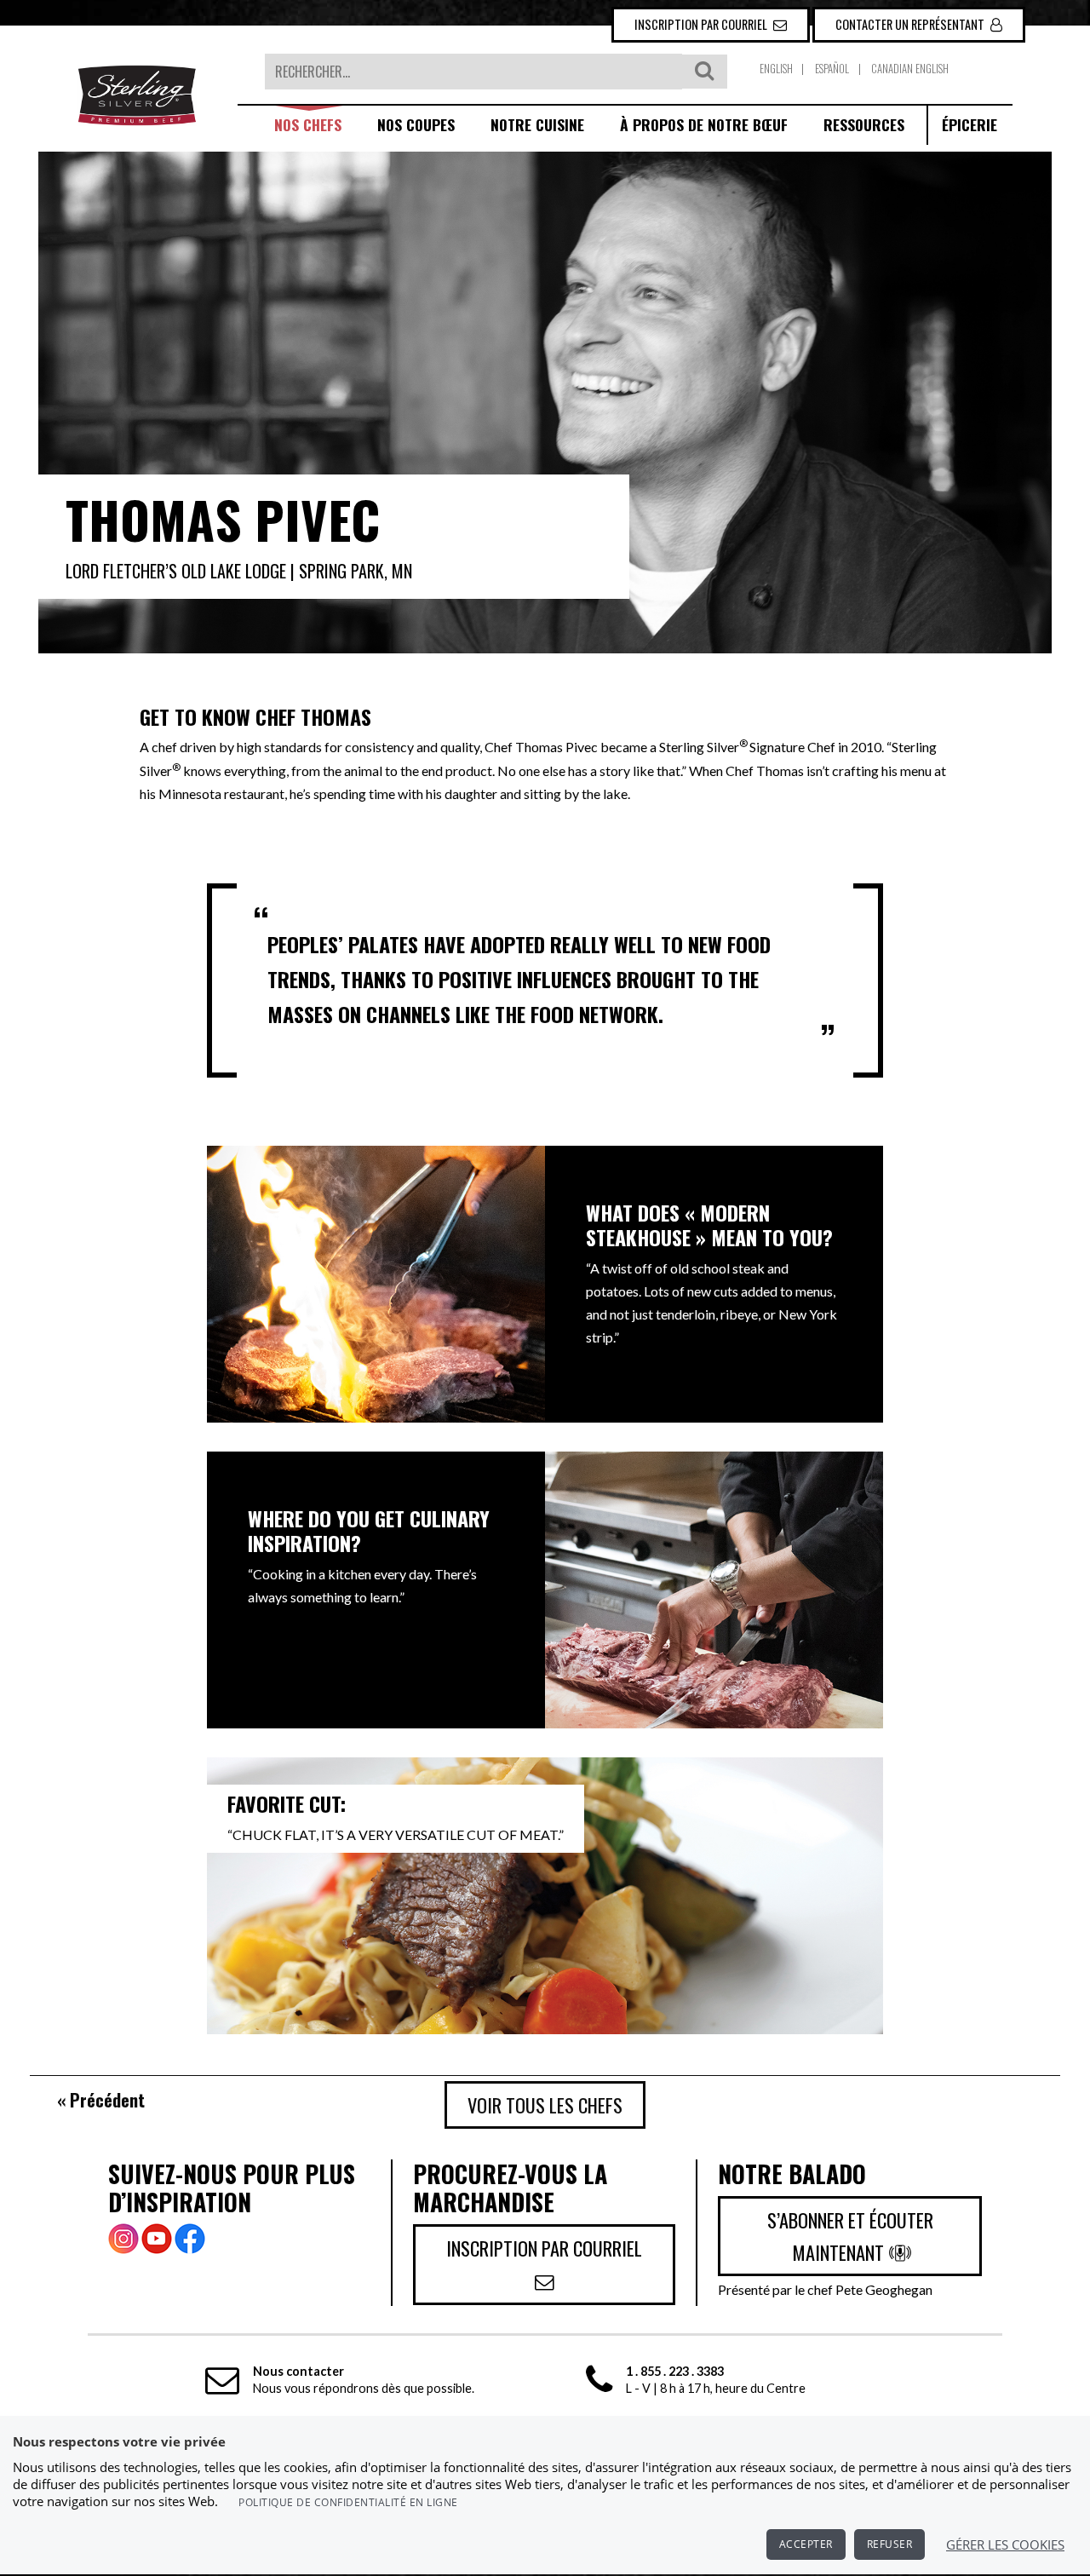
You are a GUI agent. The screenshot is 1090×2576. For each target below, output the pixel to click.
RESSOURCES (864, 124)
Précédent (107, 2100)
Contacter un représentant (911, 24)
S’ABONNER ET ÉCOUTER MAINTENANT (850, 2236)
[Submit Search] (704, 72)
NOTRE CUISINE (537, 124)
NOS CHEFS (308, 124)
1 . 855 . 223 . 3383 (675, 2371)
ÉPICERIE (970, 124)
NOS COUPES (416, 124)
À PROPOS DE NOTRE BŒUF (704, 124)
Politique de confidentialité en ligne (348, 2502)
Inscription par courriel (702, 24)
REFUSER (890, 2544)
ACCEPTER (806, 2544)
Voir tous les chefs (545, 2104)
